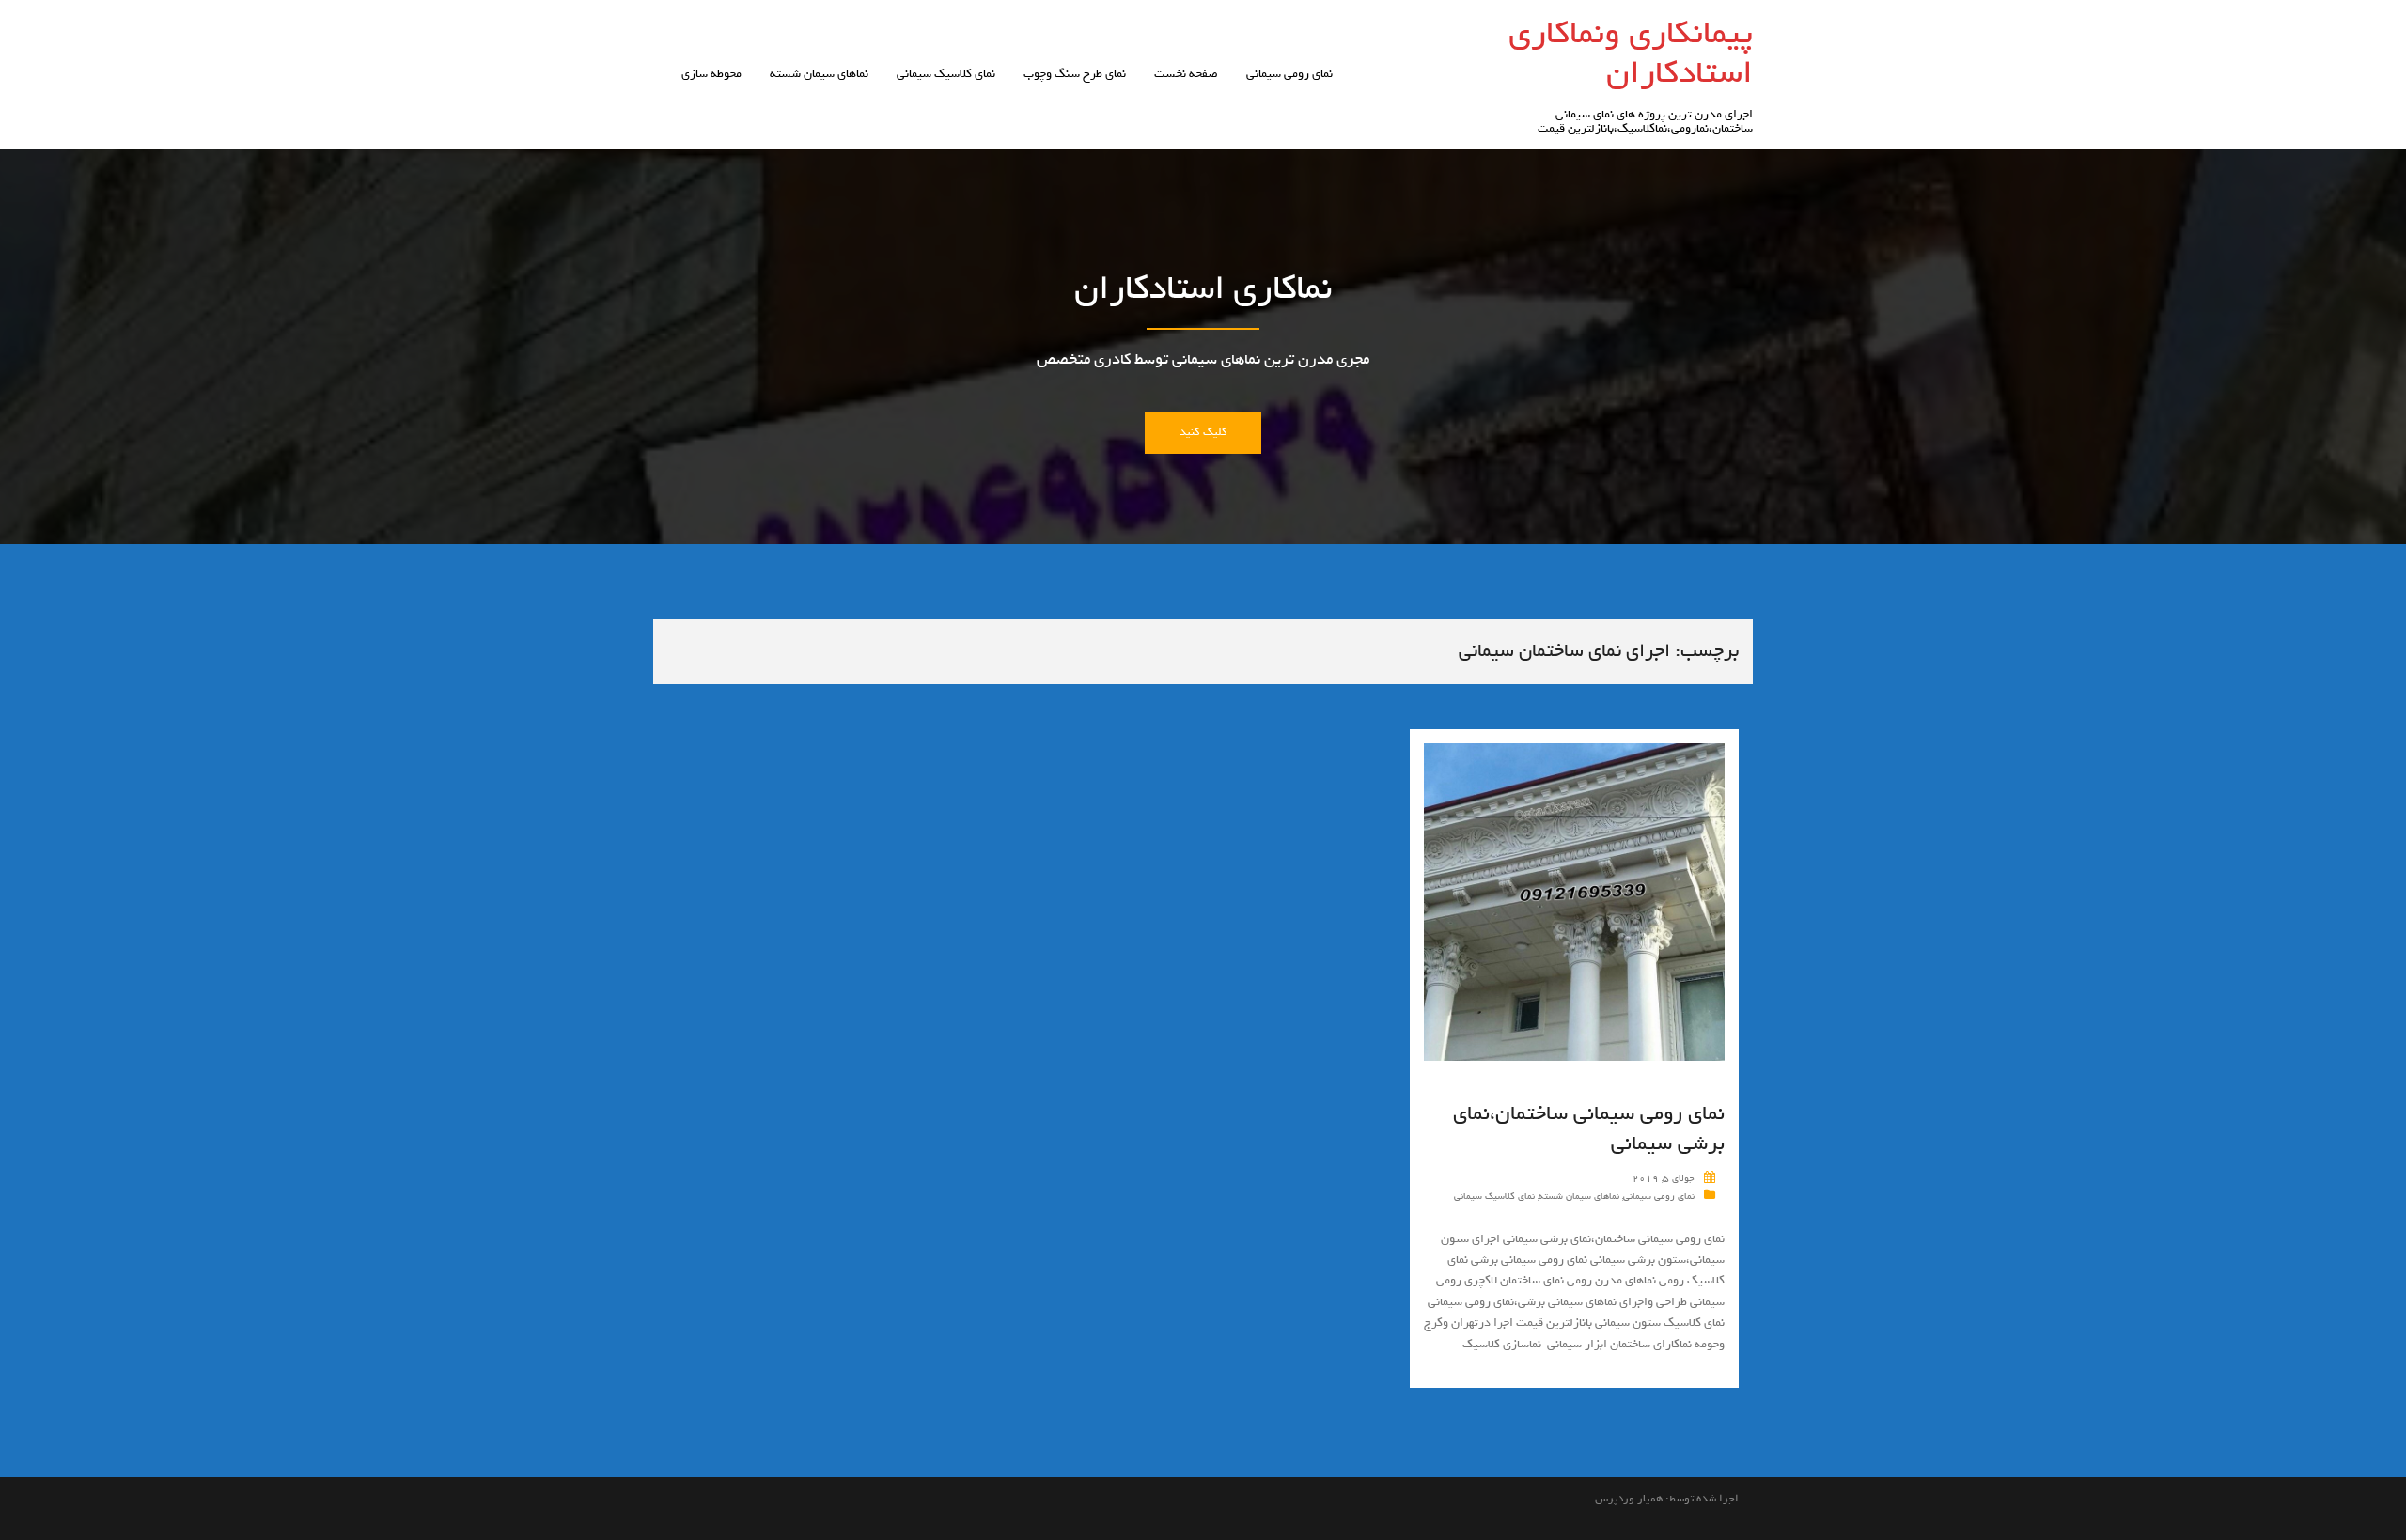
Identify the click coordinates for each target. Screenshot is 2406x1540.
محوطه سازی (711, 74)
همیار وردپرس (1629, 1499)
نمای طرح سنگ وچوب (1075, 74)
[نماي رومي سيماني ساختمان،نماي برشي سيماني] (1574, 905)
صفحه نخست (1186, 74)
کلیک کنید (1203, 432)
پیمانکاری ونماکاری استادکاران (1631, 53)
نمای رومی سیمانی (1289, 74)
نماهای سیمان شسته (819, 74)
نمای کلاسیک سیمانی (946, 74)
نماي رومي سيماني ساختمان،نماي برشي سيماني (1589, 1128)
